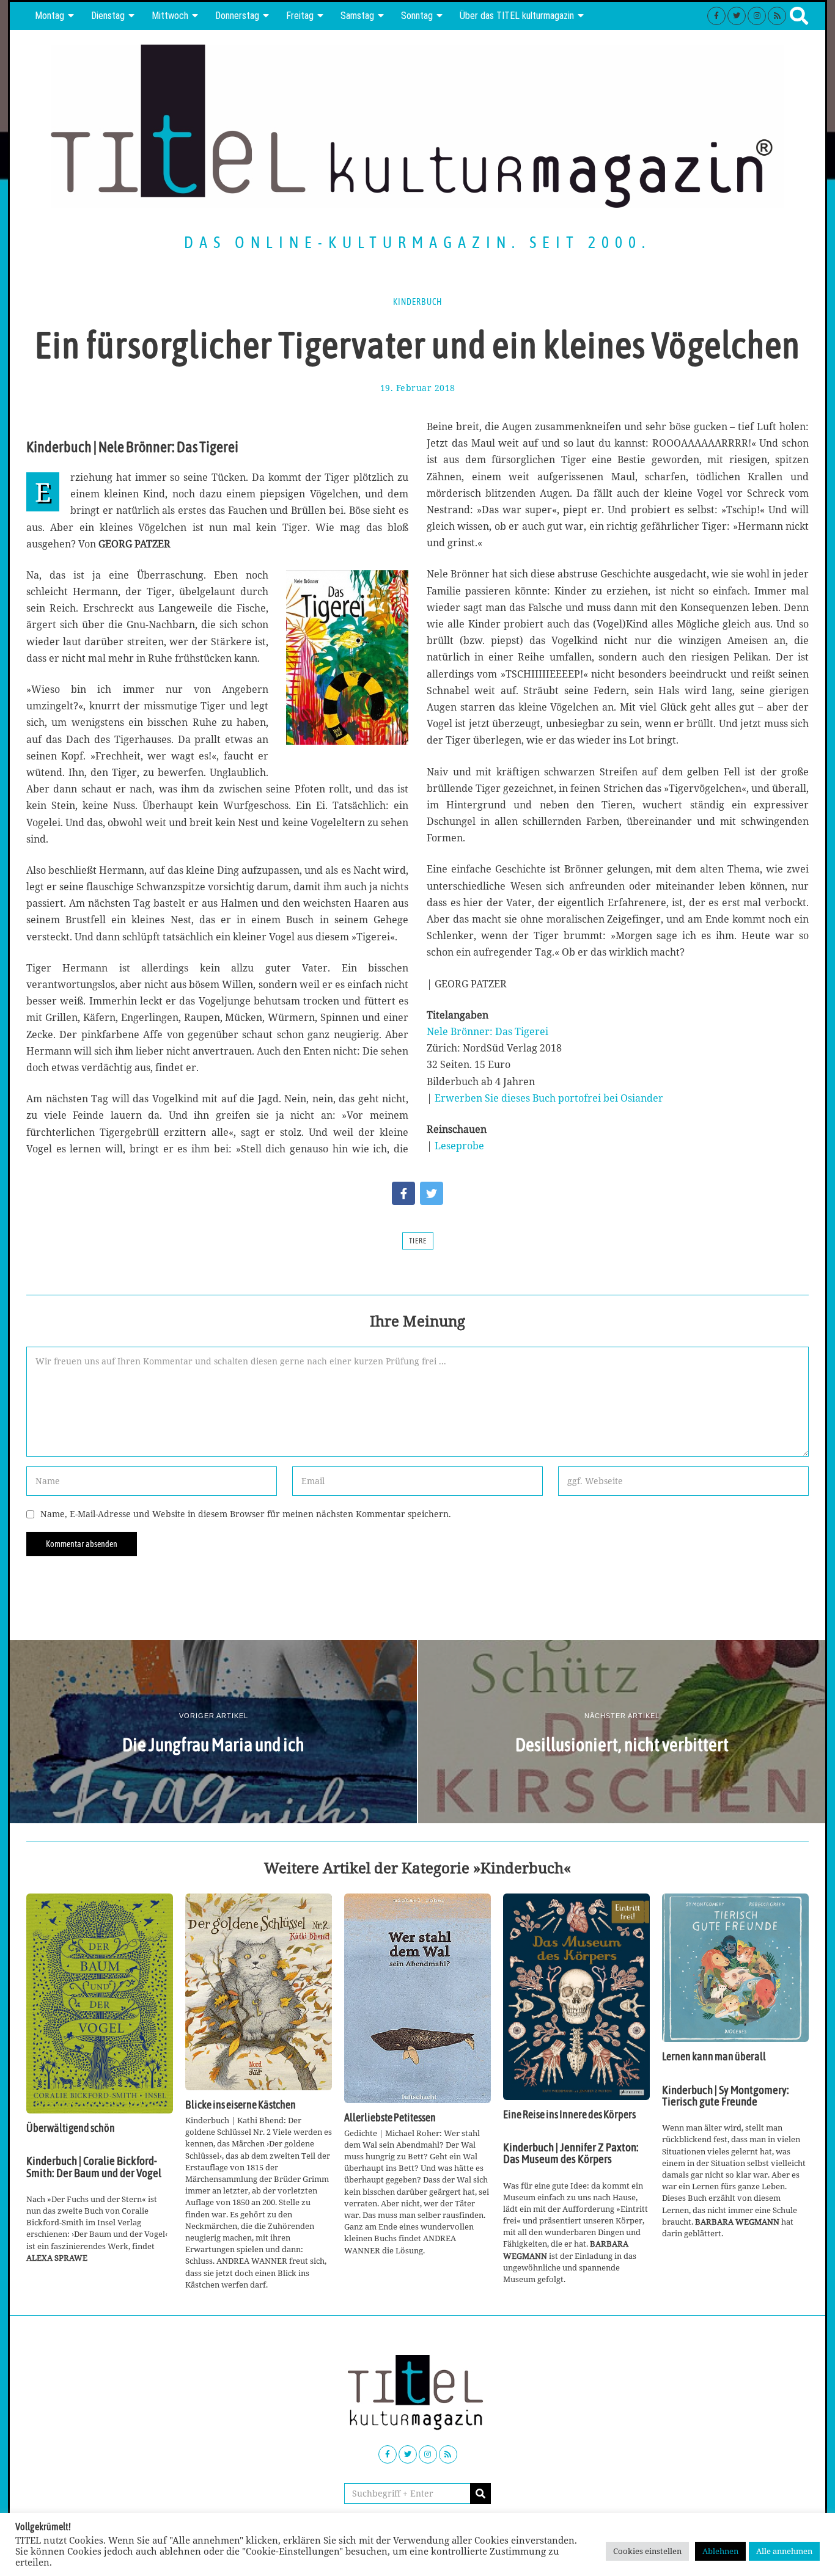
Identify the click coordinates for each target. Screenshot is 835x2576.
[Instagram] (757, 16)
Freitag (300, 16)
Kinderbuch (417, 302)
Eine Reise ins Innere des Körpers (569, 2115)
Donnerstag (237, 16)
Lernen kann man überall (714, 2057)
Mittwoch (170, 16)
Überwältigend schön (71, 2128)
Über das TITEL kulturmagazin (517, 16)
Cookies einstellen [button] (647, 2551)
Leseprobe (459, 1146)
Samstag (357, 16)
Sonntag (417, 16)
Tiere (418, 1241)
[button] (480, 2494)
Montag (50, 16)
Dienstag (108, 16)
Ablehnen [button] (720, 2551)
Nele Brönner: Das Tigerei (487, 1031)
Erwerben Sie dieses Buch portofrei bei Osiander (549, 1098)
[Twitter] (737, 16)
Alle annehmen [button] (784, 2551)
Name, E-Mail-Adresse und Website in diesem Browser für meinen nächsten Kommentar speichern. (246, 1514)
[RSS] (777, 16)
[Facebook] (716, 16)
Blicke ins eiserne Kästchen (241, 2105)
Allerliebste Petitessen (390, 2118)
